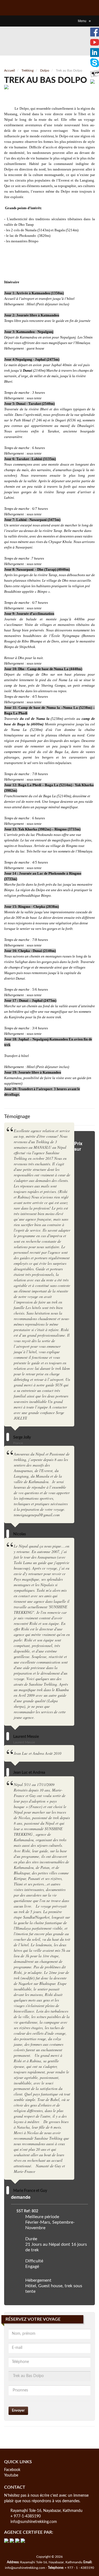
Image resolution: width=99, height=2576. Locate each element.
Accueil (9, 70)
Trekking (28, 70)
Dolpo (45, 70)
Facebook (12, 2470)
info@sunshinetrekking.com (34, 2522)
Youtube (11, 2475)
